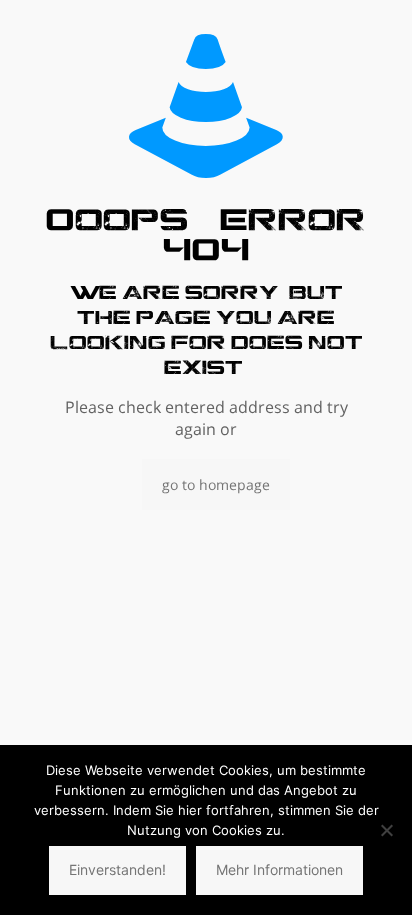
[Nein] (387, 830)
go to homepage (216, 484)
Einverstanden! (117, 869)
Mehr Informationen (279, 869)
